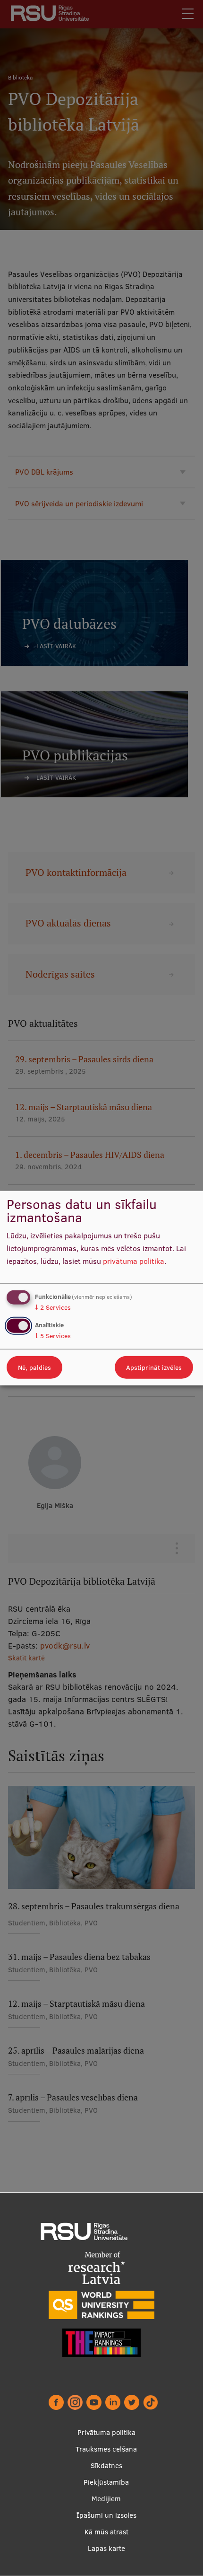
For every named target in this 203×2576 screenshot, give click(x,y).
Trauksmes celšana (106, 2449)
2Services (53, 1307)
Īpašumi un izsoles (106, 2515)
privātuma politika (134, 1261)
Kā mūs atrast (106, 2532)
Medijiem (106, 2499)
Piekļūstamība (106, 2482)
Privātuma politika (106, 2432)
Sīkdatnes (106, 2466)
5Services (53, 1335)
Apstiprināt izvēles (154, 1367)
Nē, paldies (34, 1367)
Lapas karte (106, 2548)
